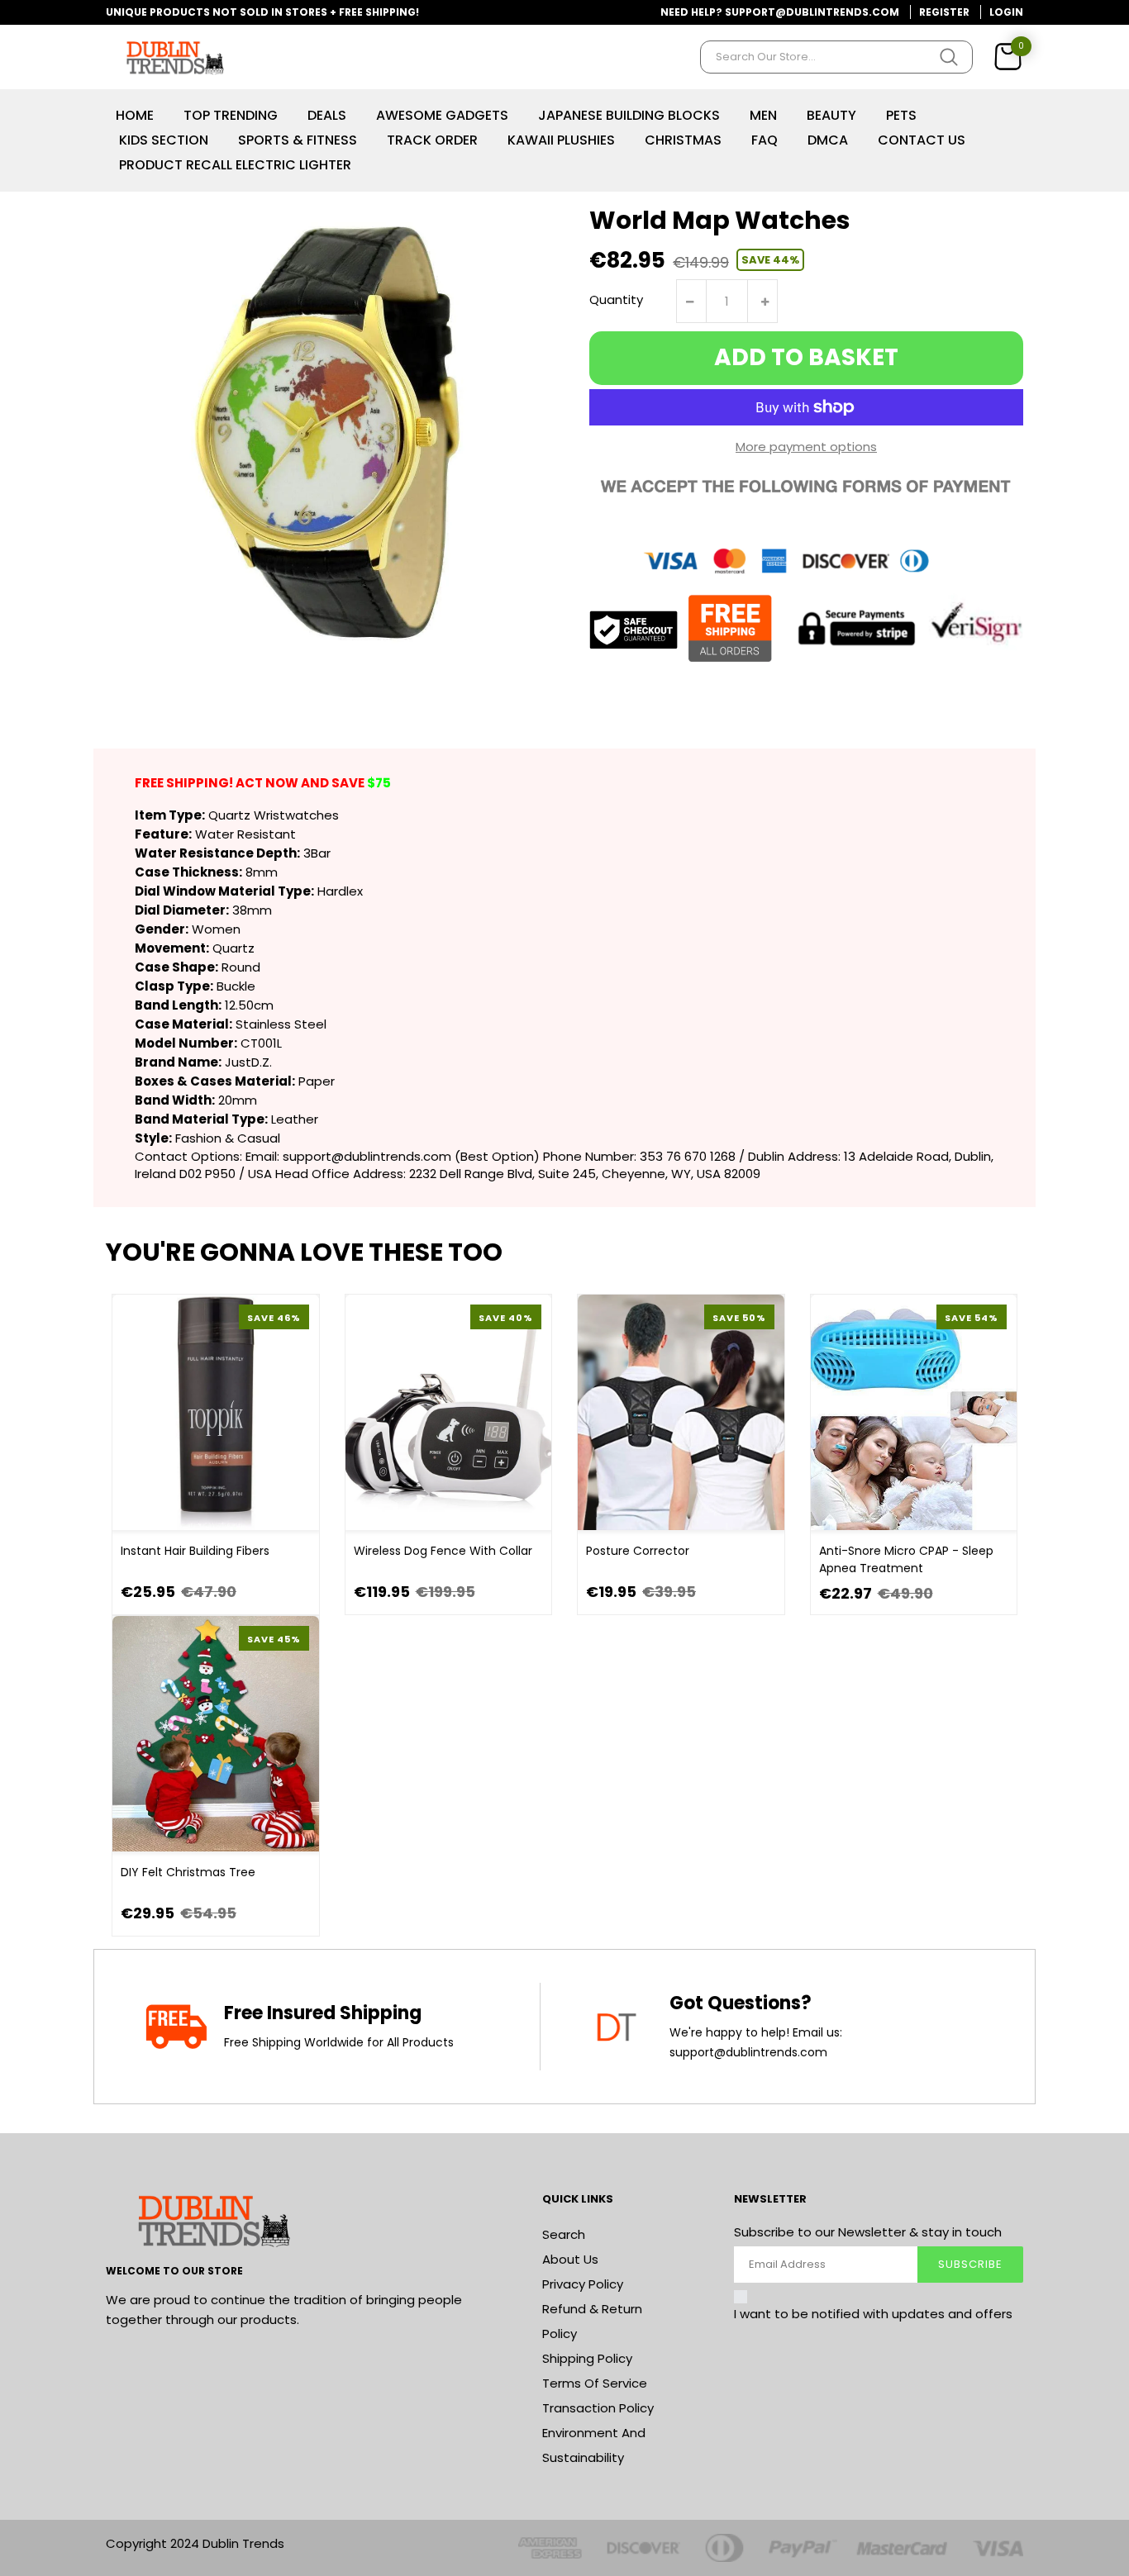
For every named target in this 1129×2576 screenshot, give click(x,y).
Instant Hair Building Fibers (195, 1551)
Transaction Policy (598, 2408)
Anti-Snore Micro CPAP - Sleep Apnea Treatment (906, 1559)
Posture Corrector (638, 1551)
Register (944, 12)
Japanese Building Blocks (629, 115)
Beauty (831, 115)
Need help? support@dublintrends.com (780, 12)
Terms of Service (595, 2383)
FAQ (765, 140)
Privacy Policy (583, 2284)
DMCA (828, 140)
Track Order (432, 140)
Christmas (683, 140)
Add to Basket (806, 357)
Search (564, 2234)
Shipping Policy (587, 2358)
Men (763, 115)
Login (1006, 12)
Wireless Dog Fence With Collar (443, 1551)
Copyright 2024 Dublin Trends (195, 2543)
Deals (327, 115)
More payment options (806, 447)
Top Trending (231, 115)
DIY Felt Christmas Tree (188, 1872)
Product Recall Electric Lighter (235, 165)
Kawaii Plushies (561, 140)
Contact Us (922, 140)
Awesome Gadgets (442, 115)
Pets (901, 115)
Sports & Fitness (298, 140)
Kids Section (164, 140)
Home (135, 115)
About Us (570, 2259)
